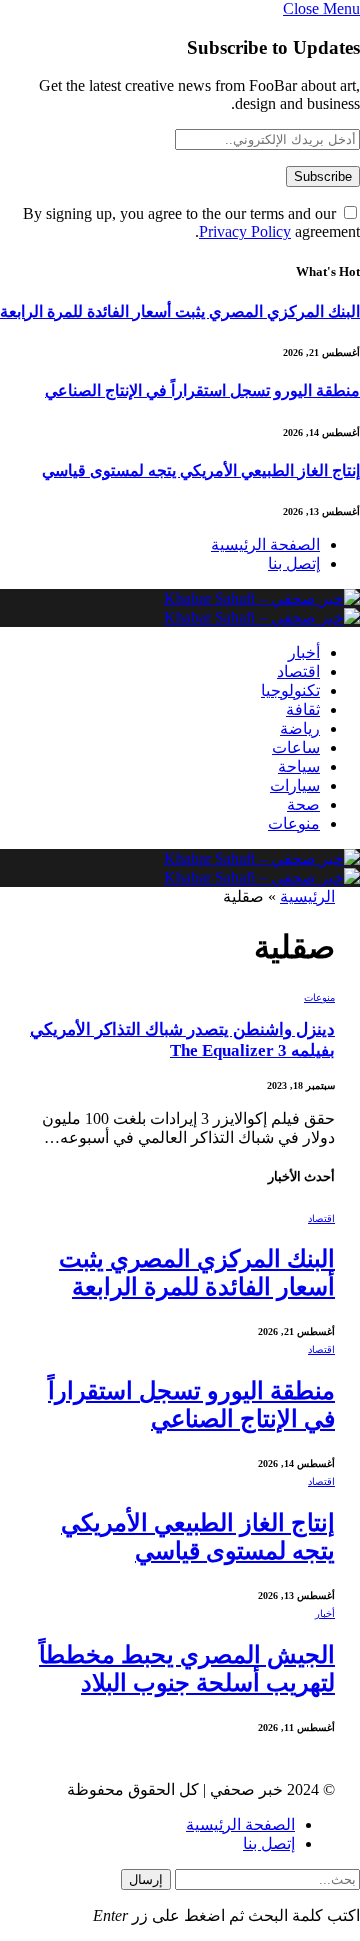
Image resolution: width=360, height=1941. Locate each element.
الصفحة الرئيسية (265, 544)
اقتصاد (298, 671)
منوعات (294, 823)
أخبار (304, 652)
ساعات (296, 747)
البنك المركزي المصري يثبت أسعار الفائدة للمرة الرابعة (180, 311)
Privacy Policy (245, 231)
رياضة (300, 728)
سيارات (295, 785)
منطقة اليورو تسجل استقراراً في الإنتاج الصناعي (202, 390)
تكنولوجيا (290, 690)
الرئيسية (307, 896)
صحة (303, 804)
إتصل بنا (294, 563)
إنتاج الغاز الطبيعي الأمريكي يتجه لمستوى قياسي (201, 470)
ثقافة (303, 709)
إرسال (146, 1879)
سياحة (299, 766)
